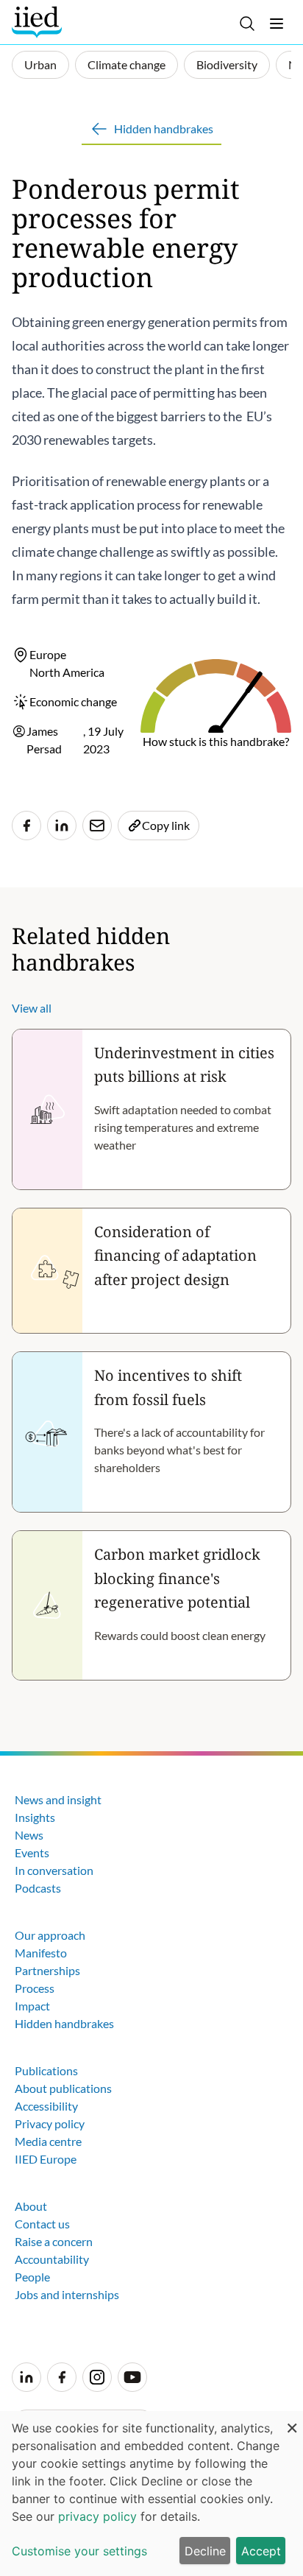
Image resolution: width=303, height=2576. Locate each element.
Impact (32, 2006)
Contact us (42, 2224)
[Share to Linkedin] (62, 826)
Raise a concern (54, 2241)
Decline (205, 2551)
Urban (40, 64)
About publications (63, 2088)
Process (35, 1988)
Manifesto (41, 1953)
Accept (261, 2551)
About (31, 2206)
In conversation (54, 1870)
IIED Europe (46, 2159)
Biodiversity (227, 64)
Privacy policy (50, 2123)
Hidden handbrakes (64, 2023)
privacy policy (97, 2516)
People (32, 2277)
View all (32, 1008)
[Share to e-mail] (97, 826)
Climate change (126, 64)
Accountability (52, 2259)
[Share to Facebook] (26, 826)
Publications (46, 2070)
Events (32, 1852)
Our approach (50, 1935)
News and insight (58, 1799)
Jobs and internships (67, 2294)
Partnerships (47, 1970)
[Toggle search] (247, 24)
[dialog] (151, 2494)
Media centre (48, 2141)
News (29, 1835)
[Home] (39, 22)
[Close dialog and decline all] (292, 2420)
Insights (35, 1817)
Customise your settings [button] (79, 2551)
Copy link (166, 825)
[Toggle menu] (277, 24)
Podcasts (38, 1888)
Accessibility (46, 2106)
